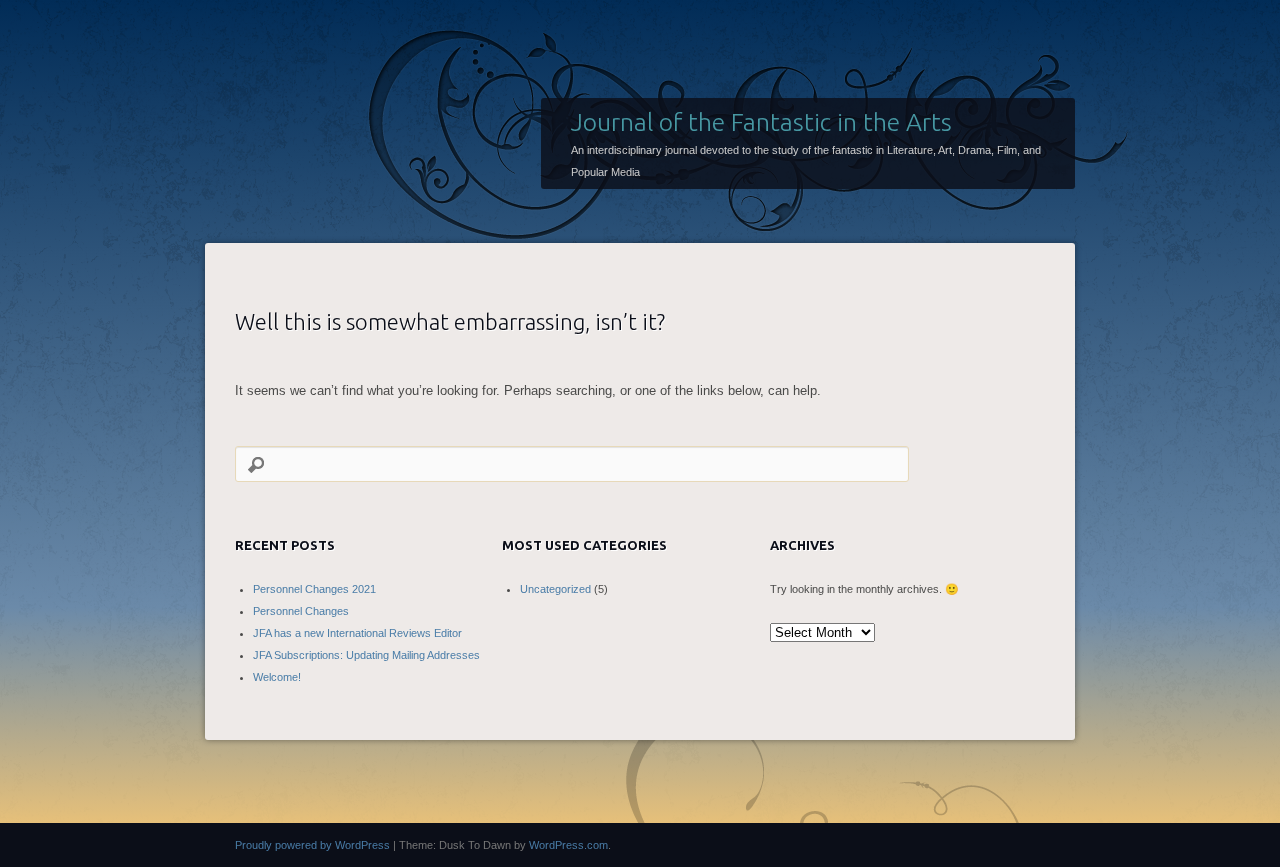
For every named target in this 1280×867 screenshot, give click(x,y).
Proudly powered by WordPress (312, 845)
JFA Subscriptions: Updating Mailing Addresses (366, 655)
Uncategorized (555, 589)
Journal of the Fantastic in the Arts (761, 122)
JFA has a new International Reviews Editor (357, 633)
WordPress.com (568, 845)
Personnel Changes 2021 (314, 589)
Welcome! (277, 677)
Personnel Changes (301, 611)
